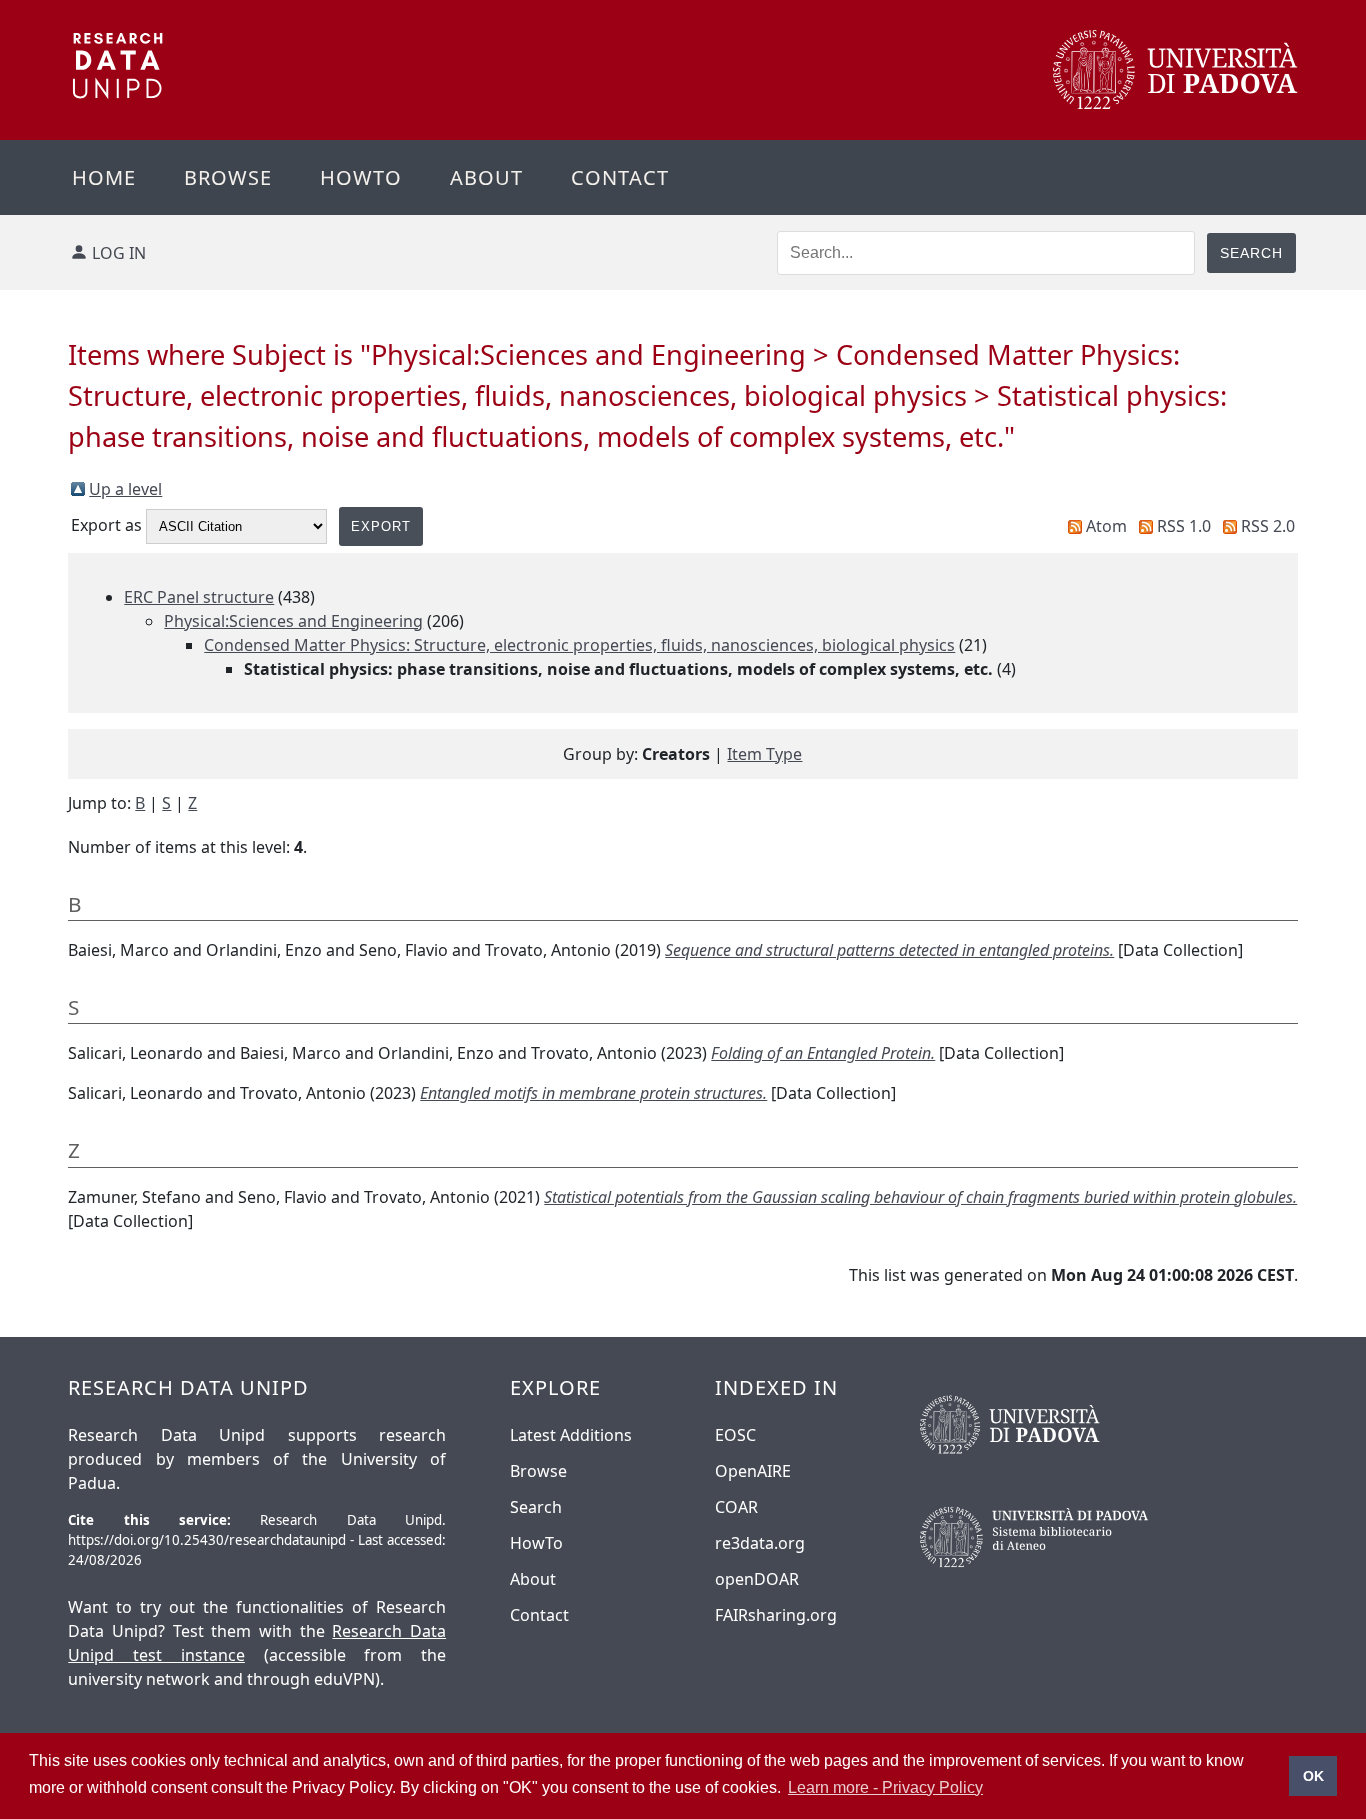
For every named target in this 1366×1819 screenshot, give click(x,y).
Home (104, 177)
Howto (361, 177)
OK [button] (1313, 1776)
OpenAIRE (753, 1471)
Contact (620, 177)
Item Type (764, 754)
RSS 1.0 (1184, 526)
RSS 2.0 (1268, 526)
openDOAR (757, 1579)
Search (536, 1507)
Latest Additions (571, 1435)
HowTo (536, 1543)
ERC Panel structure (199, 597)
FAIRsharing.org (776, 1615)
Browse (228, 177)
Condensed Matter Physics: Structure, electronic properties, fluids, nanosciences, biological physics (579, 645)
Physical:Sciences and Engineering (293, 621)
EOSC (735, 1435)
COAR (736, 1507)
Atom (1106, 526)
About (486, 177)
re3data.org (760, 1543)
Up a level (125, 489)
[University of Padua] (1175, 104)
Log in (119, 253)
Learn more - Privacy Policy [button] (885, 1787)
